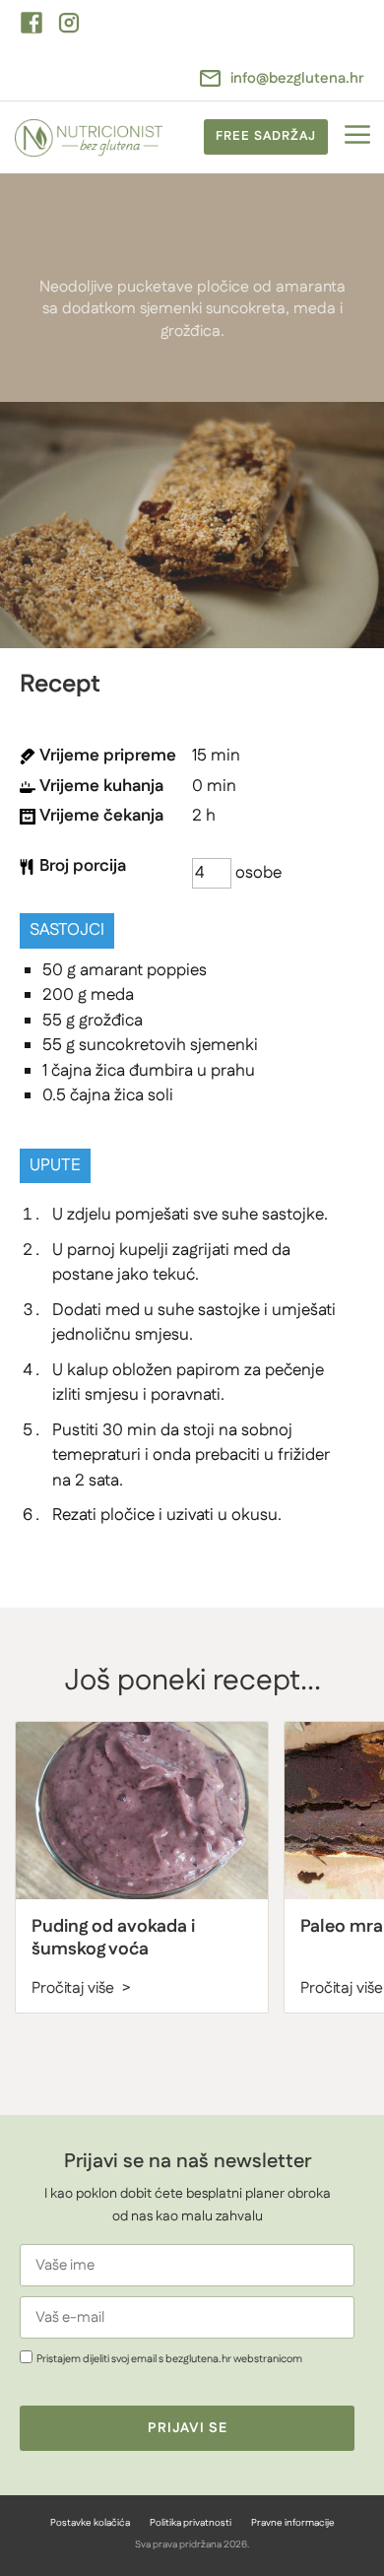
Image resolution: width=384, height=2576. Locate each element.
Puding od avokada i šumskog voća (113, 1938)
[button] (357, 137)
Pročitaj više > (81, 1988)
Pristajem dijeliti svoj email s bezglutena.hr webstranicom (169, 2358)
